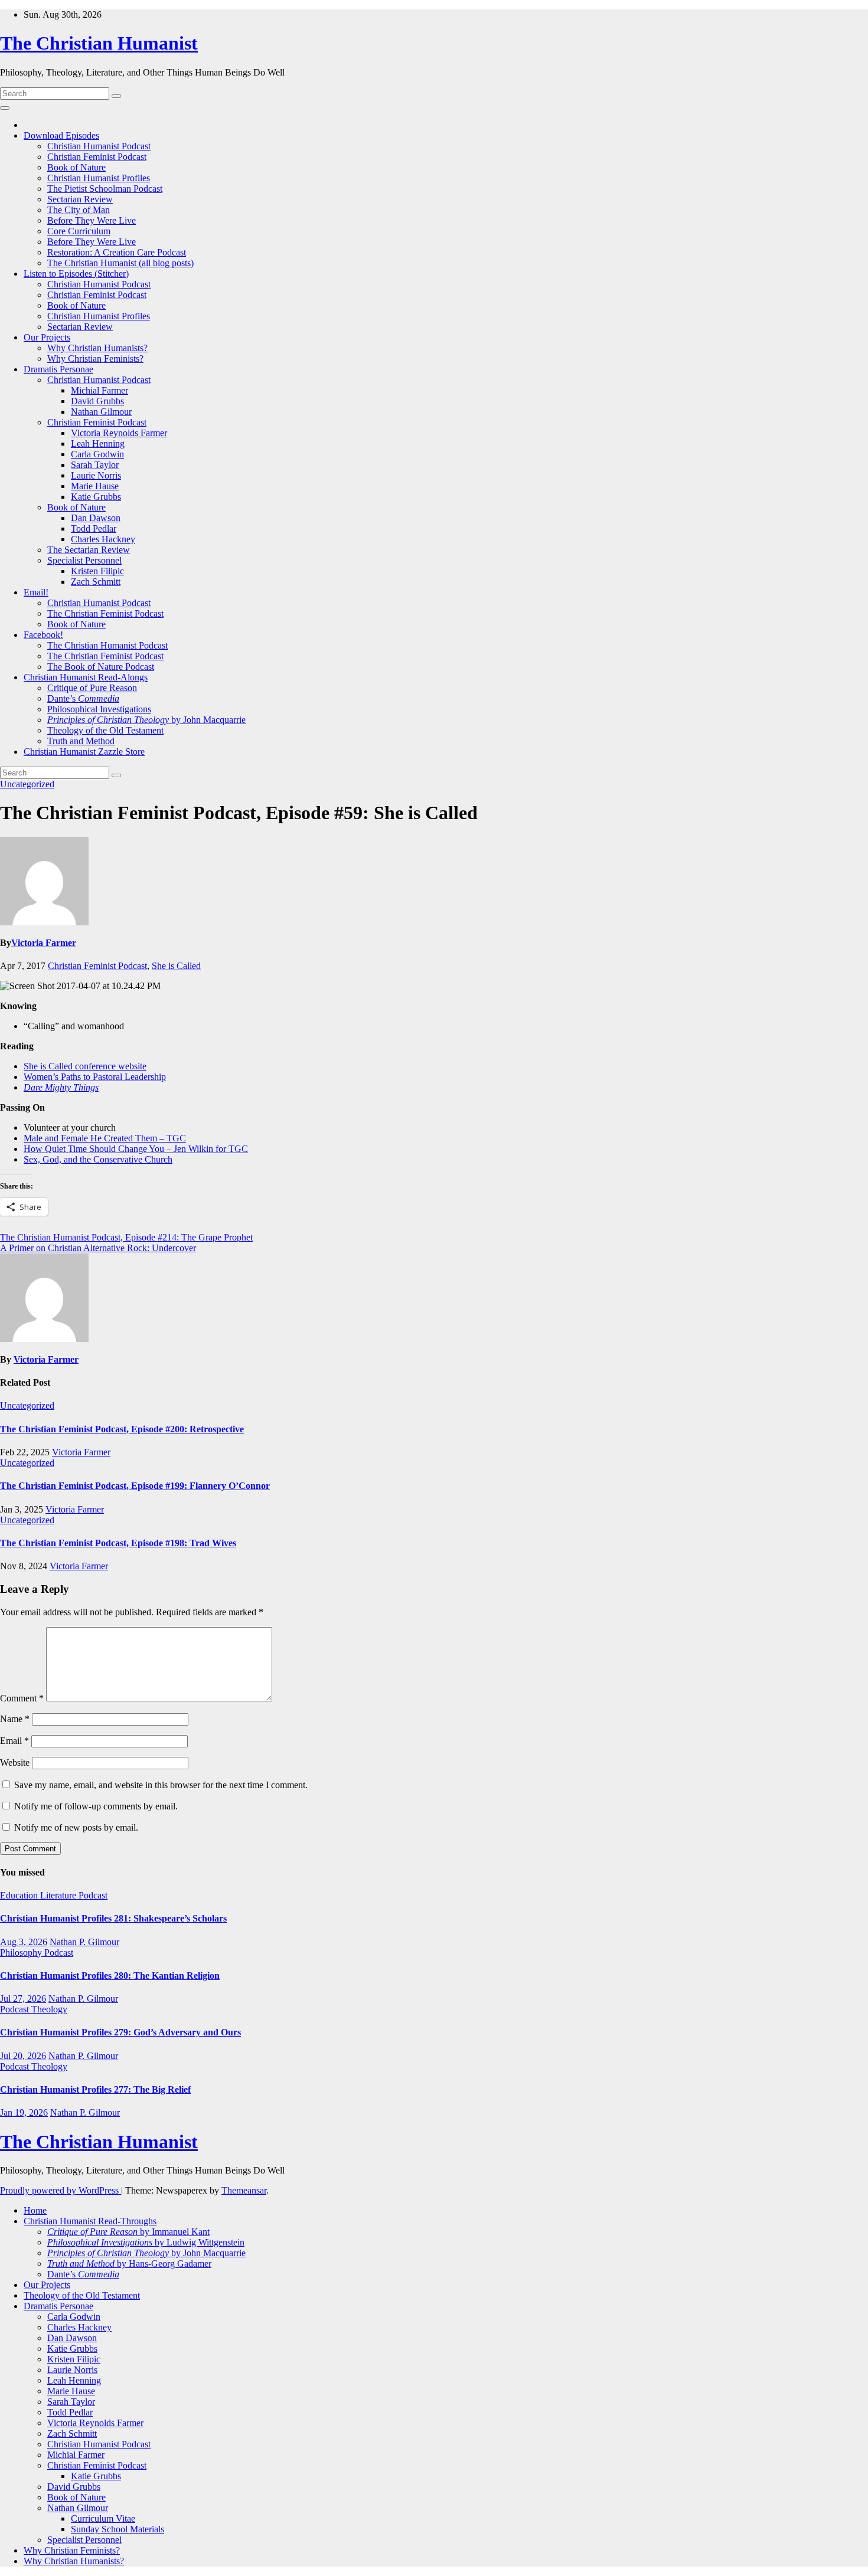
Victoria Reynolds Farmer (119, 433)
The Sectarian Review (89, 550)
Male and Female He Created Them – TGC (105, 1138)
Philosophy (22, 1953)
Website (15, 1762)
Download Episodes (61, 135)
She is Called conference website (85, 1066)
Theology (49, 2009)
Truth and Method (81, 741)
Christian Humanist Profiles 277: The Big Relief (95, 2089)
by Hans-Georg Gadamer (129, 2264)
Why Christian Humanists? (97, 348)
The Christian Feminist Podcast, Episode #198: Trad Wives (118, 1543)
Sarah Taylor (95, 465)
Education (20, 1895)
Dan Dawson (96, 518)
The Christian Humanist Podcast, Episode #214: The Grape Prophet (126, 1237)
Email (14, 1741)
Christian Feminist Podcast (97, 157)
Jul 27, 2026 (23, 1999)
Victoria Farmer (44, 943)
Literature (59, 1895)
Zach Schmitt (96, 582)
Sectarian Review (80, 199)
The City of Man (79, 210)
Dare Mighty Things (61, 1087)
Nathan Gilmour (101, 412)
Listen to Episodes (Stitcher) (76, 274)
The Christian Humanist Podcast (107, 645)
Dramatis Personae (58, 369)
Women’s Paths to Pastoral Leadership (95, 1077)
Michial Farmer (99, 390)
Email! (36, 592)
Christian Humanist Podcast (99, 146)
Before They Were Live (92, 220)
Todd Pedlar (94, 528)
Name (15, 1719)
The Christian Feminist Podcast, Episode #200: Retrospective (122, 1429)
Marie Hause (95, 486)
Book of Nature (76, 167)
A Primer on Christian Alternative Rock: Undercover (98, 1248)
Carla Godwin (97, 454)
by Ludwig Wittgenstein (146, 2242)
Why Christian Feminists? (95, 359)
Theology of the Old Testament (105, 730)
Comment (22, 1698)
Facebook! (43, 635)
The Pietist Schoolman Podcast (105, 189)
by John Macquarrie (146, 720)
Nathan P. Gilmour (84, 1942)
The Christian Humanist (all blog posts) (120, 263)
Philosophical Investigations (99, 709)
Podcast (93, 1895)
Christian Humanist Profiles (99, 178)
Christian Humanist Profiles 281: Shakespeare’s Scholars (113, 1918)
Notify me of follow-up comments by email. (96, 1806)
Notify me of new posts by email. (76, 1827)
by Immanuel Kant (128, 2232)
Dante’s (83, 698)
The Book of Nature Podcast (101, 667)
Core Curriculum (79, 231)
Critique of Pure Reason (92, 688)
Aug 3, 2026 (24, 1942)
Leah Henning (98, 443)
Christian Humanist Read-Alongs (86, 677)
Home (35, 2210)
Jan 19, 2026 (24, 2112)
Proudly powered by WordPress (61, 2190)
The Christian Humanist (99, 43)
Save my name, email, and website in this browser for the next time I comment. (161, 1785)
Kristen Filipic (97, 571)
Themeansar (244, 2190)
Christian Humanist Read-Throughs (90, 2221)
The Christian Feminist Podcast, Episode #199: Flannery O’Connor (135, 1486)
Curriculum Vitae (103, 2518)
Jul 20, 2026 (23, 2056)
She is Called (176, 966)
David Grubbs (97, 401)
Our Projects (47, 337)
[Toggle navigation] (5, 108)
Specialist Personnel (84, 560)
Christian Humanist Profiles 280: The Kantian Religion (110, 1976)
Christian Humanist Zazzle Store (84, 752)
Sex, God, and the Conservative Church (98, 1159)
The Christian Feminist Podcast (105, 613)
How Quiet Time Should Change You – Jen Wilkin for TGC (136, 1149)
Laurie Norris (96, 475)
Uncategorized (27, 784)
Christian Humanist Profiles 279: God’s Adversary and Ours (120, 2032)
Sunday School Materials (118, 2529)
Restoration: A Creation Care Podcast (117, 252)
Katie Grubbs (96, 497)
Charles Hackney (103, 539)
